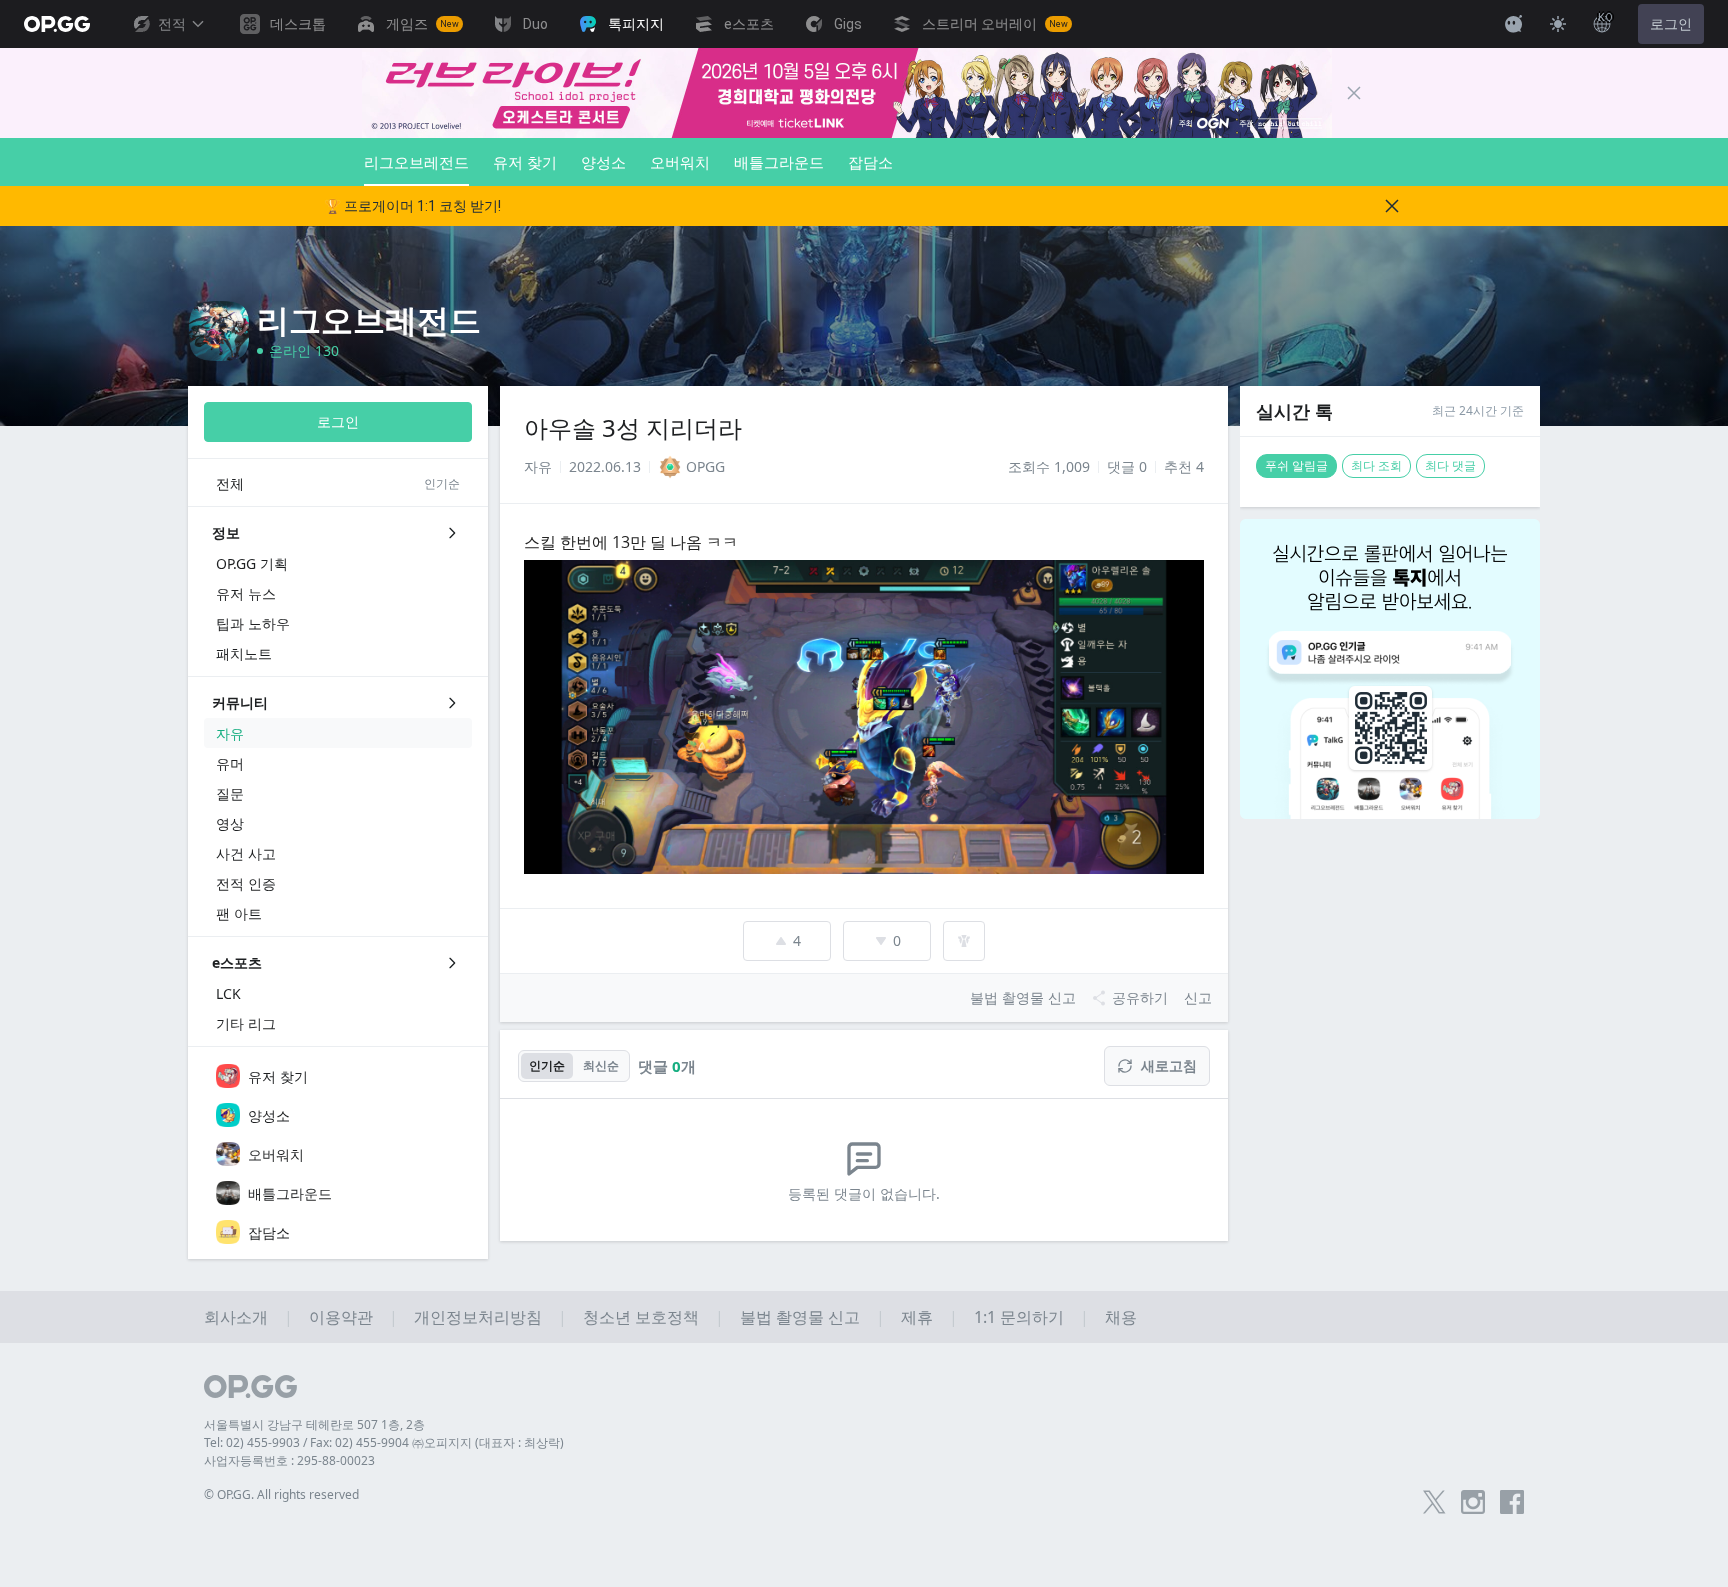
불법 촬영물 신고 (800, 1317)
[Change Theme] (1558, 24)
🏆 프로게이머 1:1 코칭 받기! (412, 206)
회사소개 (236, 1317)
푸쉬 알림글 (1296, 465)
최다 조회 (1376, 465)
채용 (1121, 1317)
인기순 (547, 1065)
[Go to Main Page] (57, 24)
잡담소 (870, 162)
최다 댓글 (1450, 465)
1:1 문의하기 (1019, 1317)
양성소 (603, 162)
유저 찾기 (525, 162)
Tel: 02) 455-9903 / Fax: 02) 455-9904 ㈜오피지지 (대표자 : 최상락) (384, 1442)
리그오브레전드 (416, 162)
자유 (538, 466)
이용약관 (341, 1317)
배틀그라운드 (779, 162)
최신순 (601, 1065)
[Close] (1354, 93)
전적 (172, 24)
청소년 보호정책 (641, 1317)
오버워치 (680, 162)
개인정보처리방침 (478, 1317)
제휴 (917, 1317)
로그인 (1671, 24)
